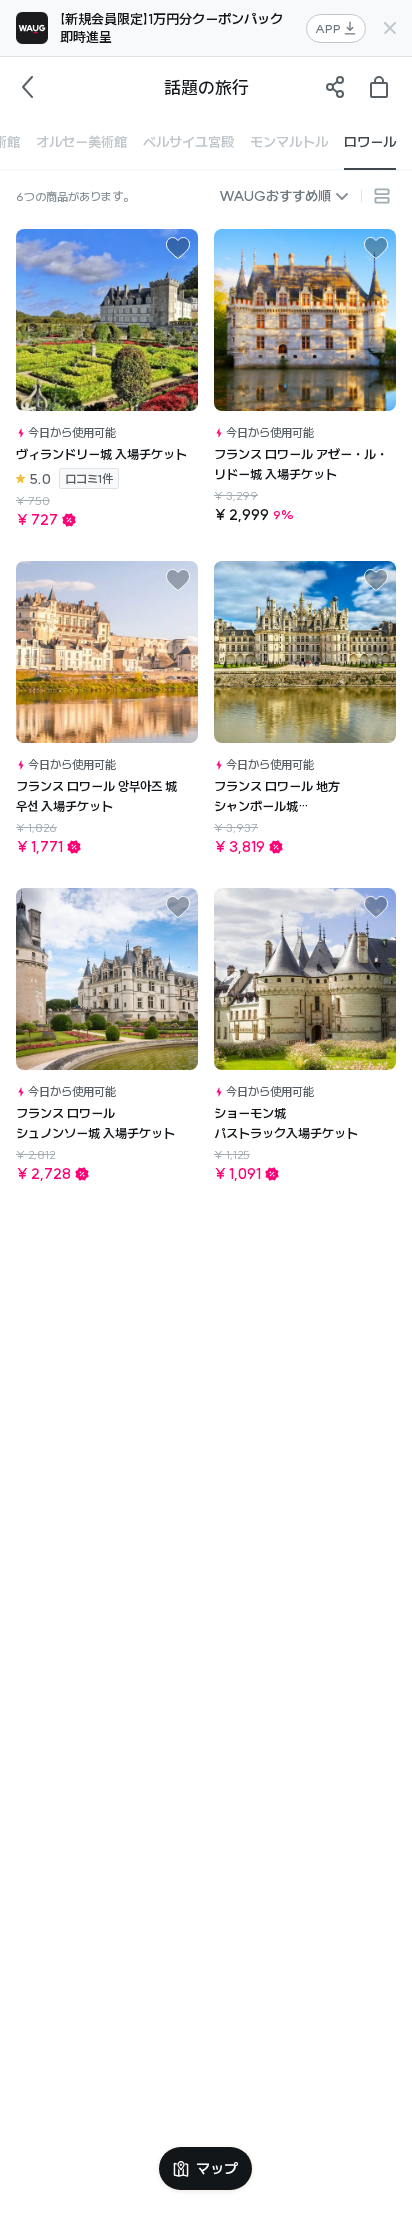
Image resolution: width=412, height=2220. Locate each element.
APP (328, 28)
